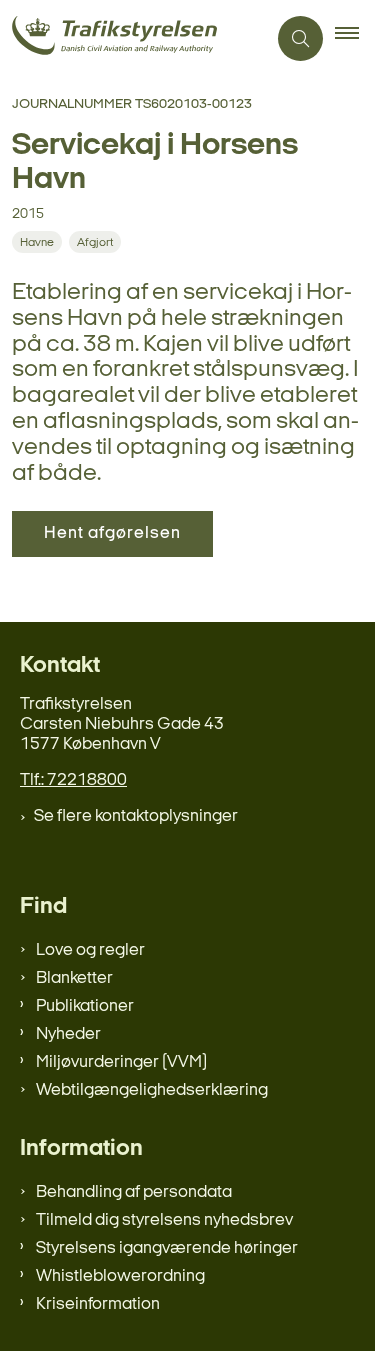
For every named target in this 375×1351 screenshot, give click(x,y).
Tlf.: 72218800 (73, 780)
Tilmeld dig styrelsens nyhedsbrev (164, 1220)
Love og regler (90, 950)
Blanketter (74, 978)
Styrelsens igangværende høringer (167, 1248)
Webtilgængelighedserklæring (152, 1090)
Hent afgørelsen (112, 533)
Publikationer (85, 1006)
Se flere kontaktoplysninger (136, 816)
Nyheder (68, 1034)
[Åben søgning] (300, 38)
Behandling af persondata (134, 1192)
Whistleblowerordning (120, 1276)
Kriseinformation (98, 1304)
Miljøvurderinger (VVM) (121, 1062)
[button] (355, 39)
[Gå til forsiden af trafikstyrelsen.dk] (133, 38)
